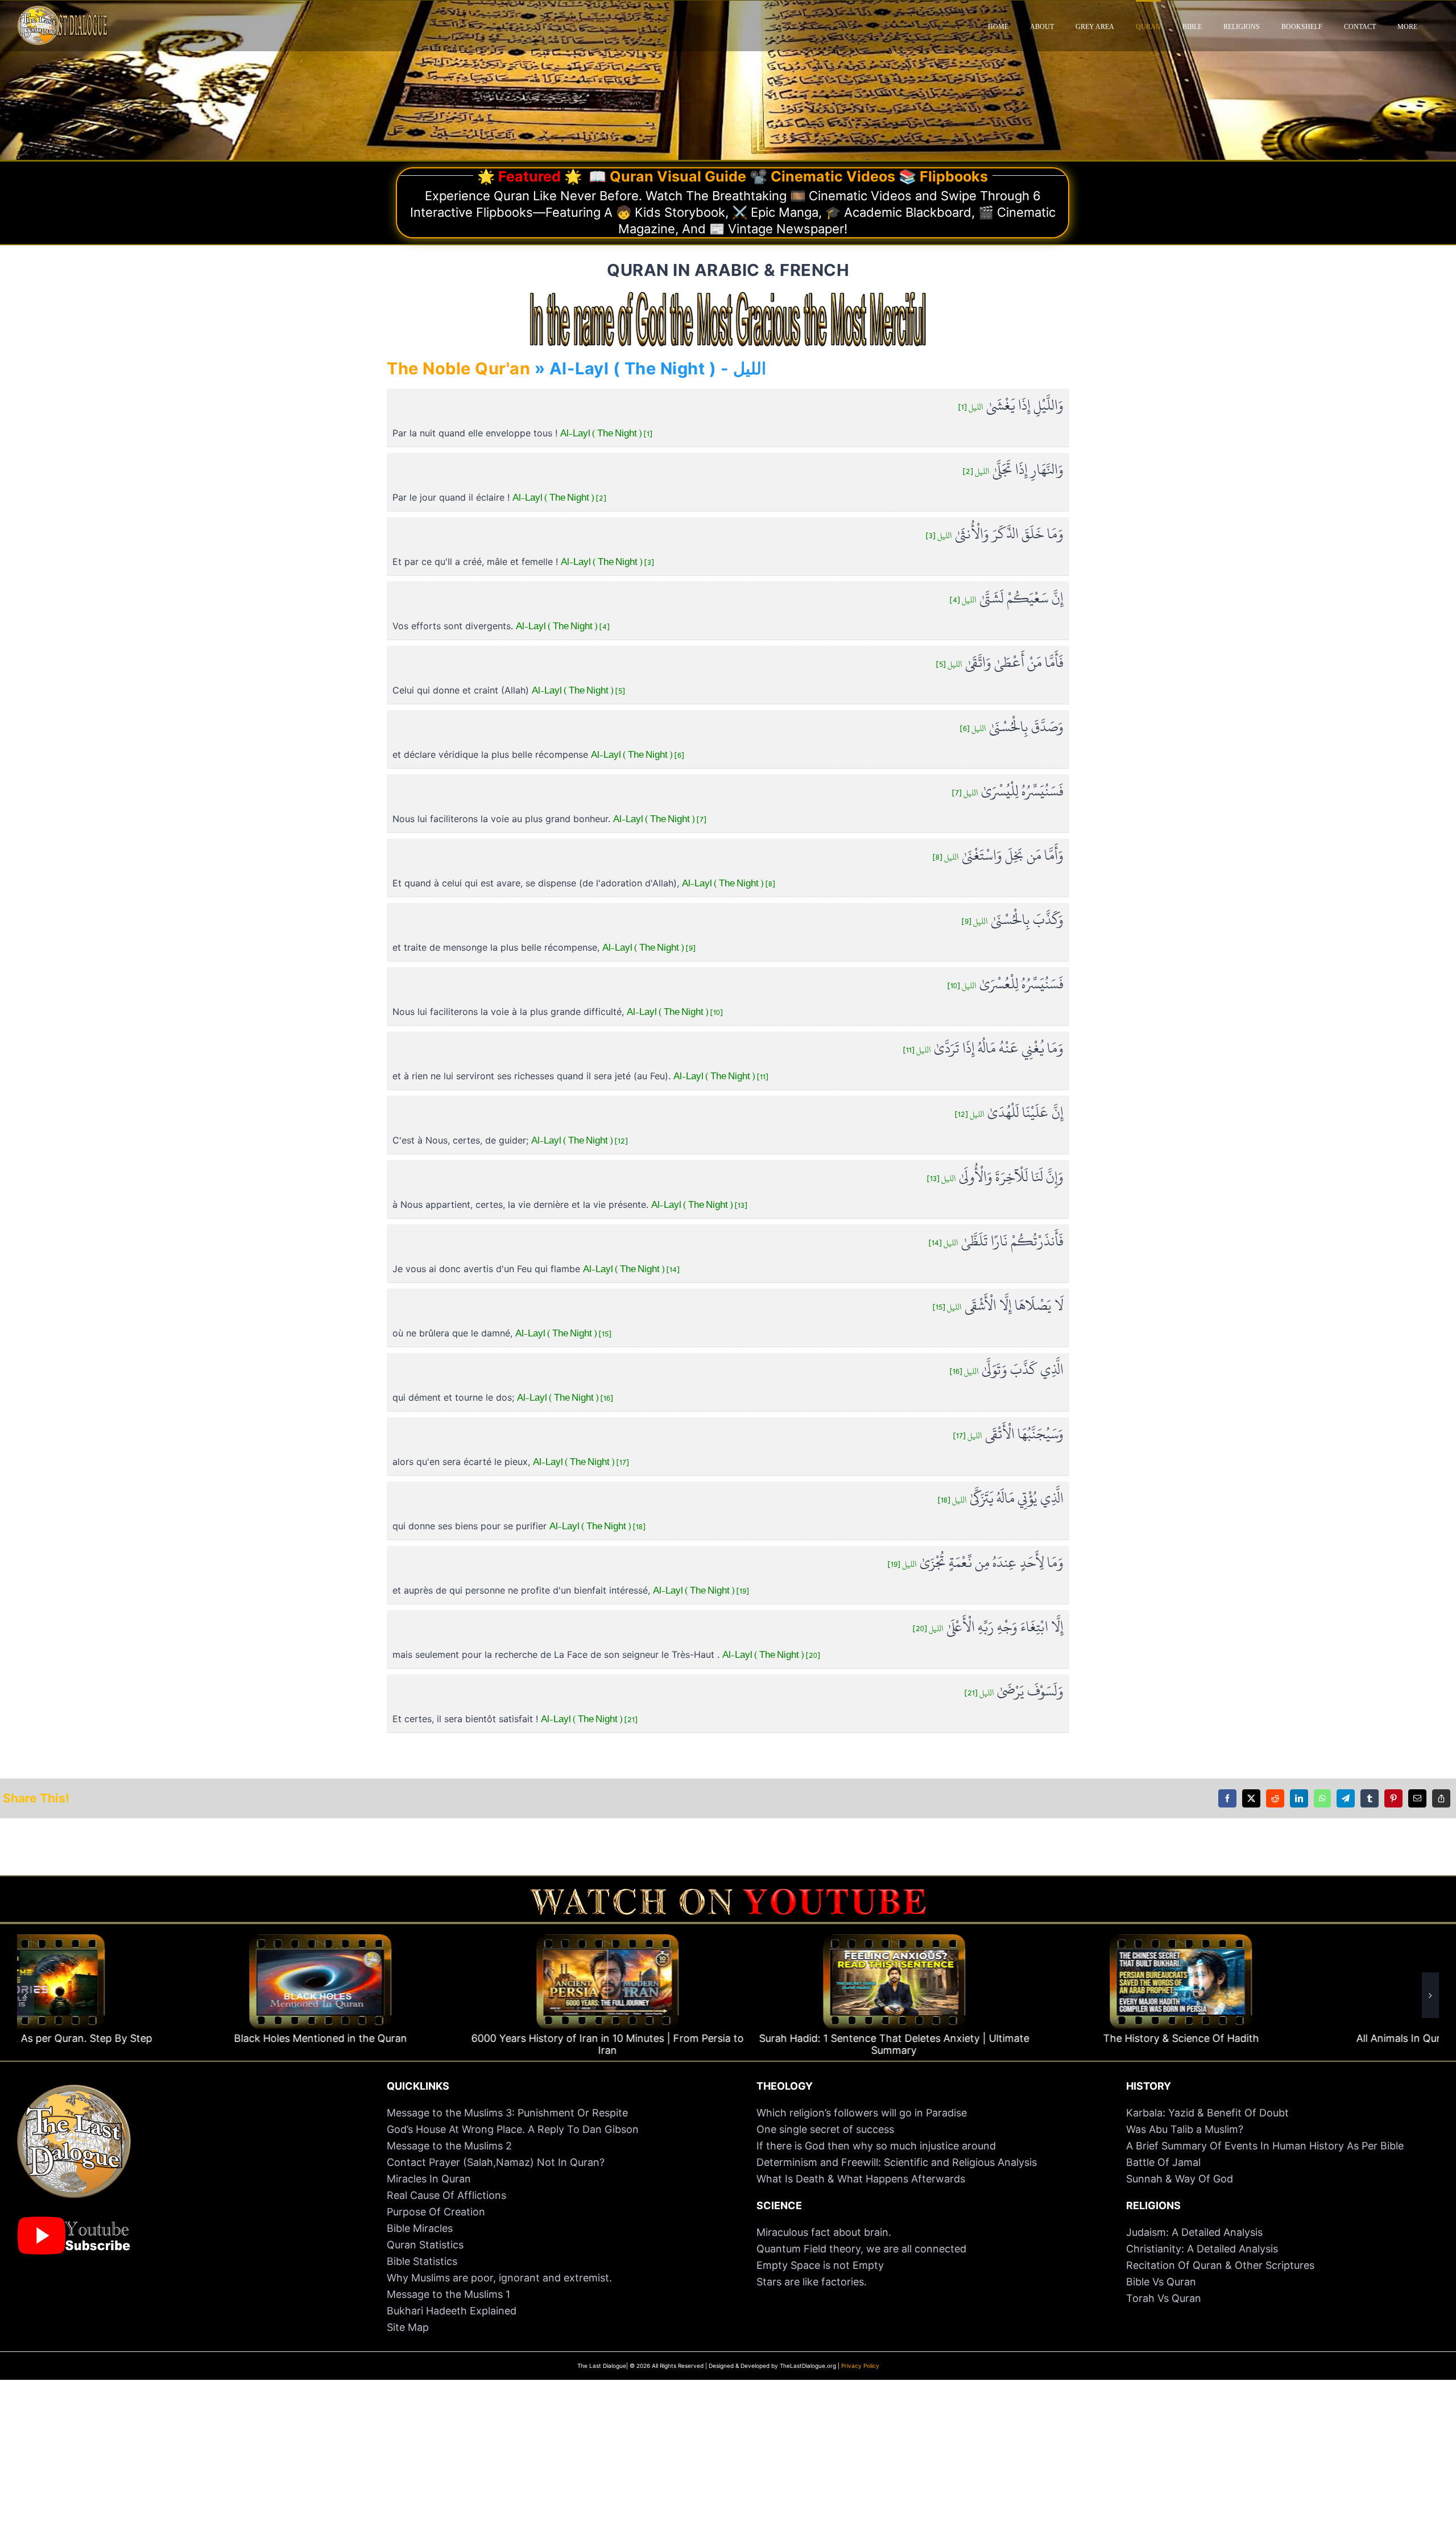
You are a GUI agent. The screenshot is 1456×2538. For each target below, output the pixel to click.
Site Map (408, 2327)
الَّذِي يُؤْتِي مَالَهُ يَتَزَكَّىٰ (1001, 1499)
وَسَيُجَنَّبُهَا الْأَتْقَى (1008, 1435)
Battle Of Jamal (1163, 2162)
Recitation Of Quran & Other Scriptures (1220, 2265)
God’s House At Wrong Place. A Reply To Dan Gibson (513, 2129)
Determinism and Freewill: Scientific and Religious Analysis (897, 2162)
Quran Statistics (425, 2245)
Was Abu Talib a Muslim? (1186, 2129)
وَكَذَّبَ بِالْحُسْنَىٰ (1013, 920)
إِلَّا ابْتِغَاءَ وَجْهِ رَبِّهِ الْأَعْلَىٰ (988, 1627)
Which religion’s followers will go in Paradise (862, 2113)
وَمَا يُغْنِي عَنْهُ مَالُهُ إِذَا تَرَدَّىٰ (983, 1049)
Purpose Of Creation (436, 2212)
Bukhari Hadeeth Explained (452, 2311)
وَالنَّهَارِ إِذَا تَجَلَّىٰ (1013, 470)
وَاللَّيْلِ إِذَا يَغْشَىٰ (1011, 406)
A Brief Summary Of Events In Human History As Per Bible (1265, 2146)
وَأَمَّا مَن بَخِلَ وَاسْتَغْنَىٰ (998, 856)
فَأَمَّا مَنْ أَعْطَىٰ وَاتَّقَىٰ (1000, 663)
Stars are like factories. (812, 2282)
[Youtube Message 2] (728, 1894)
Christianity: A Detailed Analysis (1202, 2249)
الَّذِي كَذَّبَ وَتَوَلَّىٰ (1007, 1370)
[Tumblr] (1370, 1798)
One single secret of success (825, 2129)
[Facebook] (1227, 1798)
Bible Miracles (420, 2228)
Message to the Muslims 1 (448, 2294)
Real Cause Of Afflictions (446, 2195)
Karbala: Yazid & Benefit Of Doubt (1207, 2113)
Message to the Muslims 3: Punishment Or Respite (507, 2113)
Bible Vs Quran (1161, 2282)
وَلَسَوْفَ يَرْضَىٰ (1014, 1692)
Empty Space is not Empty (820, 2265)
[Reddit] (1275, 1798)
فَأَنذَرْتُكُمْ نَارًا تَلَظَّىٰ (996, 1242)
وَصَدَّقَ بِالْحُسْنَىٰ (1012, 727)
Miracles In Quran (429, 2179)
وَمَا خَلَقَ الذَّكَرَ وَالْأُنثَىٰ (995, 535)
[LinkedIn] (1299, 1798)
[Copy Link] (1441, 1798)
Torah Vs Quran (1164, 2298)
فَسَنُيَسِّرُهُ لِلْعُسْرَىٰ (1006, 985)
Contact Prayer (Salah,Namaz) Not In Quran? (496, 2162)
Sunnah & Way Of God (1180, 2179)
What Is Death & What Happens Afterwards (861, 2179)
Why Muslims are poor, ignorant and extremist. (499, 2278)
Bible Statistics (422, 2261)
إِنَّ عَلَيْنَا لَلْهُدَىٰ (1009, 1113)
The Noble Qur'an (458, 368)
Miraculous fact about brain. (824, 2232)
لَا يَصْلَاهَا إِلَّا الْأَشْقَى (998, 1306)
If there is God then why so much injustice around (876, 2146)
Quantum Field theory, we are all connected (861, 2249)
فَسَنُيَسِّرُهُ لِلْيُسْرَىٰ (1008, 792)
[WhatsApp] (1322, 1798)
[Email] (1417, 1798)
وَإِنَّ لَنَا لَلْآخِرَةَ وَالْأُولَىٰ (995, 1177)
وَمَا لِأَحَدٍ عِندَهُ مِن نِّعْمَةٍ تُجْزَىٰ (976, 1563)
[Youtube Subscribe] (74, 2222)
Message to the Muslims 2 (449, 2146)
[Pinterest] (1393, 1798)
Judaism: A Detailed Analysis (1194, 2232)
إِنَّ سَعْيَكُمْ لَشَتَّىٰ (1007, 599)
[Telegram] (1346, 1798)
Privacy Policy (860, 2366)
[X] (1251, 1798)
